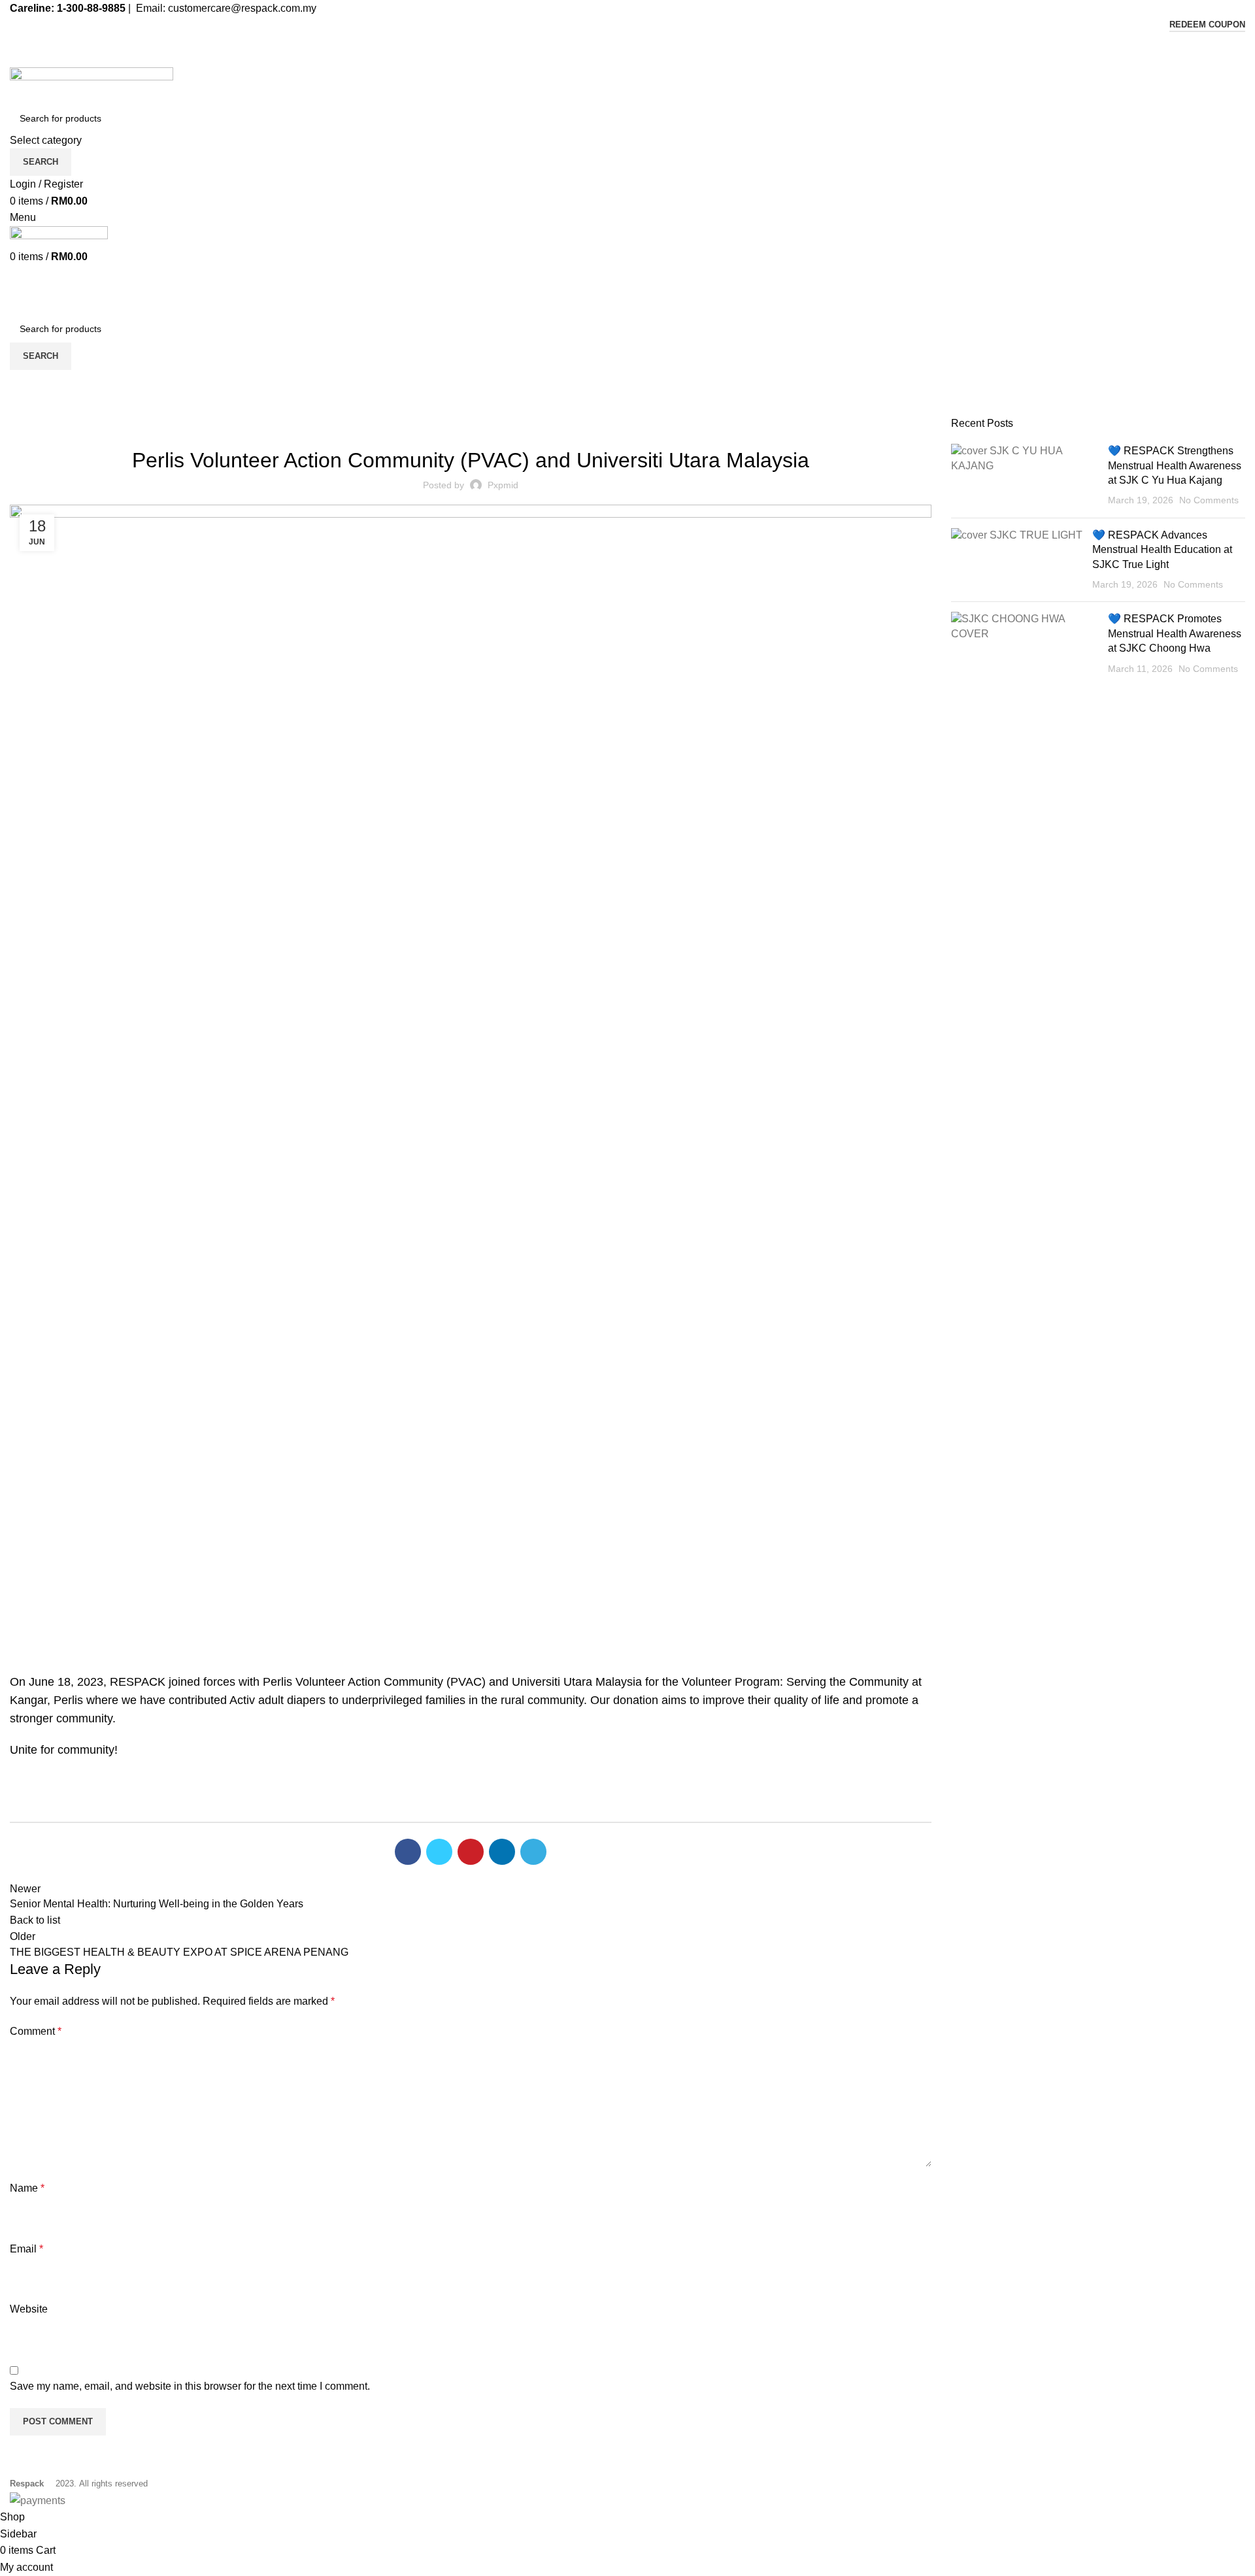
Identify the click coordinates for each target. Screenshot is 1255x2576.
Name (27, 2188)
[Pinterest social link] (471, 1852)
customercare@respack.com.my (242, 8)
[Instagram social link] (628, 42)
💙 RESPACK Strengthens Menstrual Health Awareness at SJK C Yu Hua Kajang (1175, 465)
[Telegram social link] (533, 1852)
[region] (471, 1433)
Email (26, 2249)
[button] (471, 1618)
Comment (36, 2031)
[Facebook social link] (598, 42)
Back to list (35, 1920)
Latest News (69, 409)
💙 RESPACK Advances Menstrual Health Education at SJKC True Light (1162, 550)
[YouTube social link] (643, 42)
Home (21, 409)
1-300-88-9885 (91, 8)
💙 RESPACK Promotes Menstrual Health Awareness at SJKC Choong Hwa (1175, 633)
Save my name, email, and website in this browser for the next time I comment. (190, 2386)
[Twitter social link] (613, 42)
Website (29, 2309)
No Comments (1209, 500)
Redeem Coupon (1207, 25)
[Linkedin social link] (658, 42)
